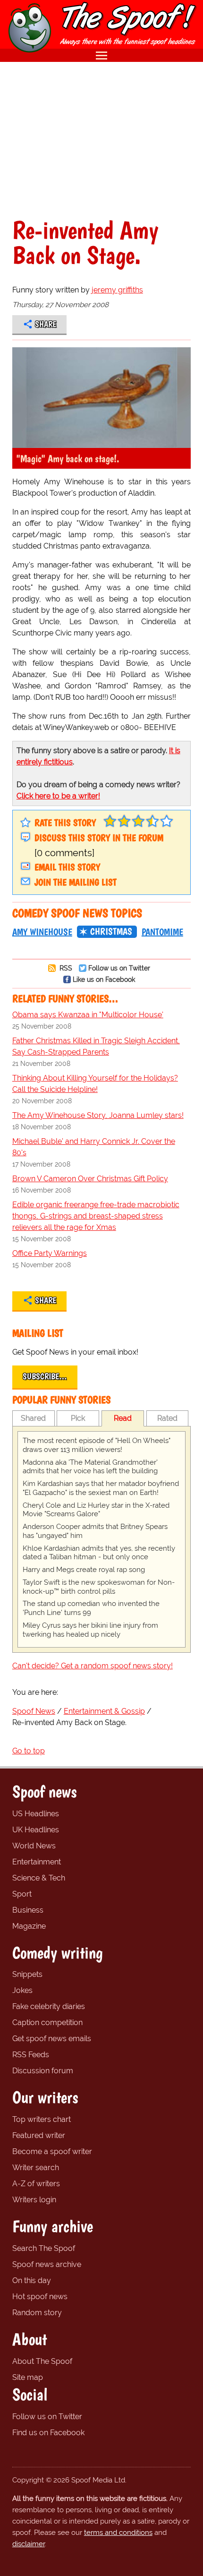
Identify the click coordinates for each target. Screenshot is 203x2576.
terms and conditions (118, 2533)
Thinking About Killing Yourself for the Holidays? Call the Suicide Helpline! (95, 1084)
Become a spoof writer (52, 2151)
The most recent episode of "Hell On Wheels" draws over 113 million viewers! (97, 1445)
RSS (65, 968)
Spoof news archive (47, 2264)
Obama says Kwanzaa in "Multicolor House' (88, 1015)
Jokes (22, 1990)
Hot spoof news (40, 2297)
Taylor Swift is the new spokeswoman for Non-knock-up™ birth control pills (99, 1587)
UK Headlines (36, 1830)
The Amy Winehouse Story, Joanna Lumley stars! (98, 1115)
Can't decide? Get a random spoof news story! (93, 1666)
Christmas (111, 931)
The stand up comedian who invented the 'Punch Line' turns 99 (91, 1608)
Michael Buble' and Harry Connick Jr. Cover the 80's (94, 1147)
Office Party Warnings (50, 1253)
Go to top (29, 1751)
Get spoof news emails (52, 2039)
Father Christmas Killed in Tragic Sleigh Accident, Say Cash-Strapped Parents (96, 1046)
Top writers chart (42, 2119)
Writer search (36, 2168)
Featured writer (39, 2135)
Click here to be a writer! (58, 796)
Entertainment (37, 1862)
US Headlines (36, 1814)
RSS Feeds (31, 2055)
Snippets (27, 1974)
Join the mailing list (76, 882)
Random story (37, 2313)
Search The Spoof (44, 2248)
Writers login (34, 2200)
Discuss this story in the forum (99, 838)
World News (34, 1846)
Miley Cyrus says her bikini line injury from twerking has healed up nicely (90, 1630)
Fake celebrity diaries (49, 2006)
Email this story (67, 867)
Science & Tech (39, 1878)
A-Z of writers (36, 2184)
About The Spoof (42, 2361)
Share (46, 324)
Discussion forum (43, 2071)
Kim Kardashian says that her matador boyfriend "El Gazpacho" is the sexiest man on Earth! (101, 1488)
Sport (22, 1894)
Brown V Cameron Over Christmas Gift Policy (90, 1179)
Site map (28, 2377)
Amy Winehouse (42, 932)
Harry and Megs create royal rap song (84, 1570)
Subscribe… (45, 1376)
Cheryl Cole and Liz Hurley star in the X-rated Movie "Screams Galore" (96, 1510)
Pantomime (162, 932)
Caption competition (47, 2022)
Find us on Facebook (48, 2433)
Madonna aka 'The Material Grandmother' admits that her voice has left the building (90, 1467)
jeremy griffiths (117, 290)
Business (28, 1910)
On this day (32, 2280)
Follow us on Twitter (119, 968)
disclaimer (29, 2544)
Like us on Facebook (104, 979)
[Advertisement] (101, 140)
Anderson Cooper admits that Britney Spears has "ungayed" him (95, 1531)
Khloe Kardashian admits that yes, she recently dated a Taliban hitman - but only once (99, 1553)
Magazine (29, 1926)
